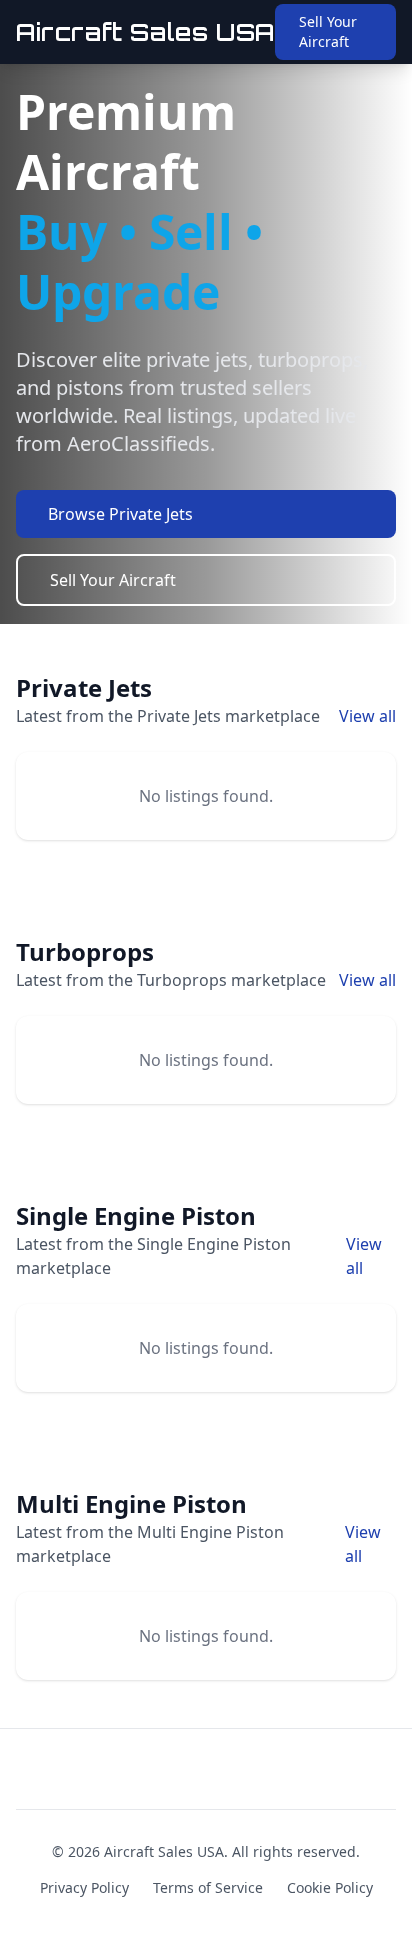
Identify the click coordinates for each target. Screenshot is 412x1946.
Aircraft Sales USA (145, 32)
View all (367, 716)
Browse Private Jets (120, 514)
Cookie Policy (330, 1887)
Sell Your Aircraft (328, 31)
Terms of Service (208, 1887)
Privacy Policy (84, 1887)
